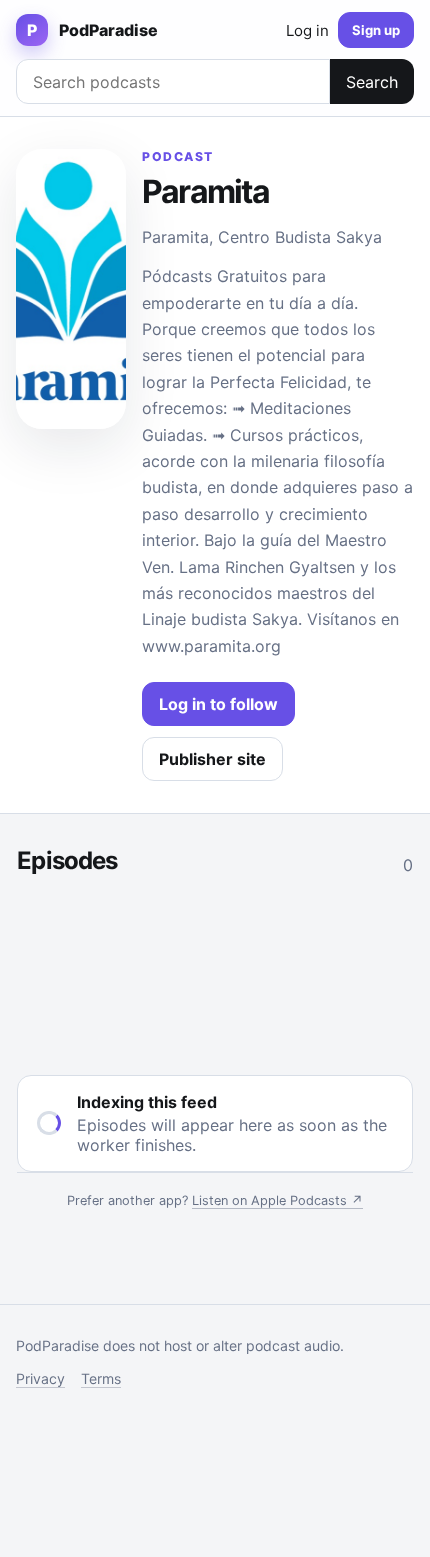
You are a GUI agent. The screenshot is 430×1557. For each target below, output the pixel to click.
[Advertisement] (215, 971)
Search (372, 82)
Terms (101, 1378)
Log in (307, 30)
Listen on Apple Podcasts (277, 1200)
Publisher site (212, 759)
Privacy (40, 1378)
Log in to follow (218, 704)
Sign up (376, 30)
